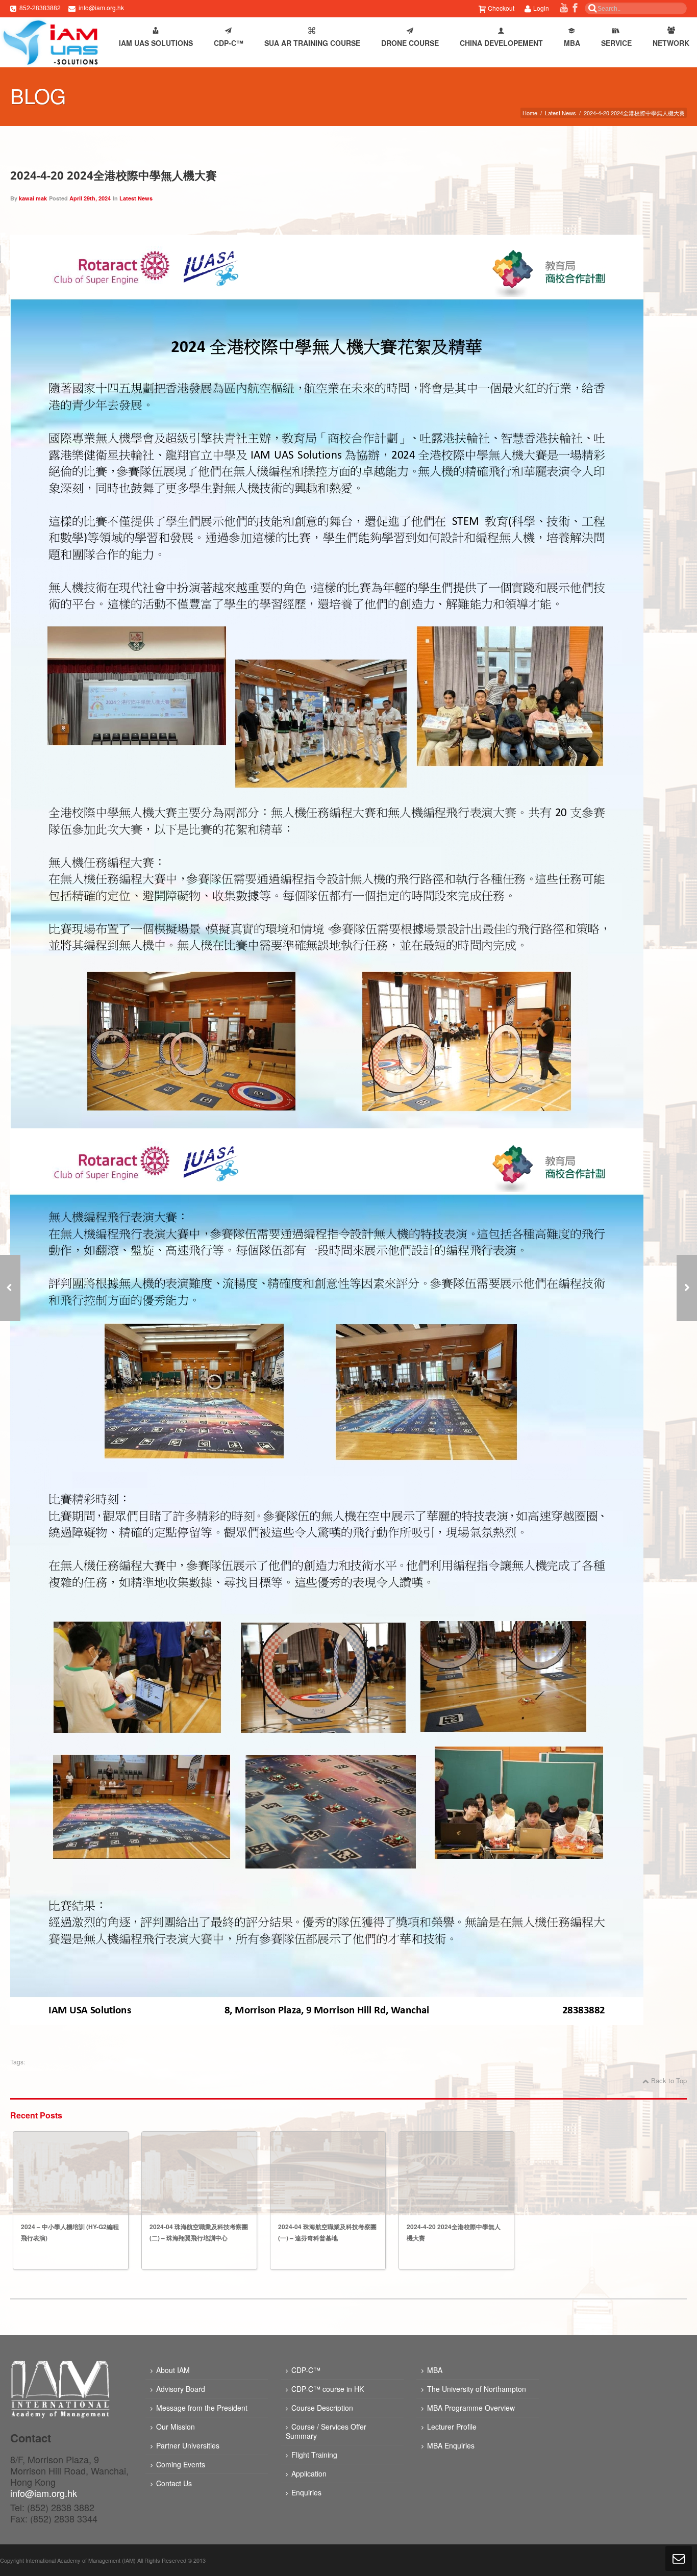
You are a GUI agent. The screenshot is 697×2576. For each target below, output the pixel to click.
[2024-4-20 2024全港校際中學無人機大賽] (456, 2173)
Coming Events (181, 2464)
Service (616, 43)
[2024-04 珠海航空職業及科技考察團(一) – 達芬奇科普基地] (687, 1288)
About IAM (173, 2370)
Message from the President (202, 2408)
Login (541, 8)
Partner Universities (188, 2445)
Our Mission (176, 2427)
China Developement (501, 43)
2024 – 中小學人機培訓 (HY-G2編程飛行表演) (70, 2232)
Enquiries (306, 2492)
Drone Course (410, 43)
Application (309, 2473)
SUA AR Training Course (312, 43)
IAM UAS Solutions (156, 43)
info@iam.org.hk (101, 7)
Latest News (561, 113)
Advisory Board (181, 2389)
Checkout (501, 8)
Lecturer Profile (452, 2427)
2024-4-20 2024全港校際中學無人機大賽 (114, 175)
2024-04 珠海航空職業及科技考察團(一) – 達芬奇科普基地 (327, 2232)
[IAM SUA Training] (50, 42)
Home (530, 113)
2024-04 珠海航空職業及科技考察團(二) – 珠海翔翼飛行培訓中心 (199, 2232)
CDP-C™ (229, 43)
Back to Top (669, 2080)
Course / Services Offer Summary (326, 2431)
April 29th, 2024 (90, 198)
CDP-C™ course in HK (328, 2389)
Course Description (322, 2408)
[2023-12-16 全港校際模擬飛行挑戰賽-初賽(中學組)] (10, 1288)
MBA (572, 43)
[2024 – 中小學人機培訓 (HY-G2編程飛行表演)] (71, 2173)
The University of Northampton (477, 2389)
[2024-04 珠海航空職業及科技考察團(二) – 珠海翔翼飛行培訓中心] (199, 2173)
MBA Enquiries (451, 2445)
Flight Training (314, 2455)
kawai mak (33, 198)
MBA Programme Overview (471, 2408)
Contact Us (174, 2483)
